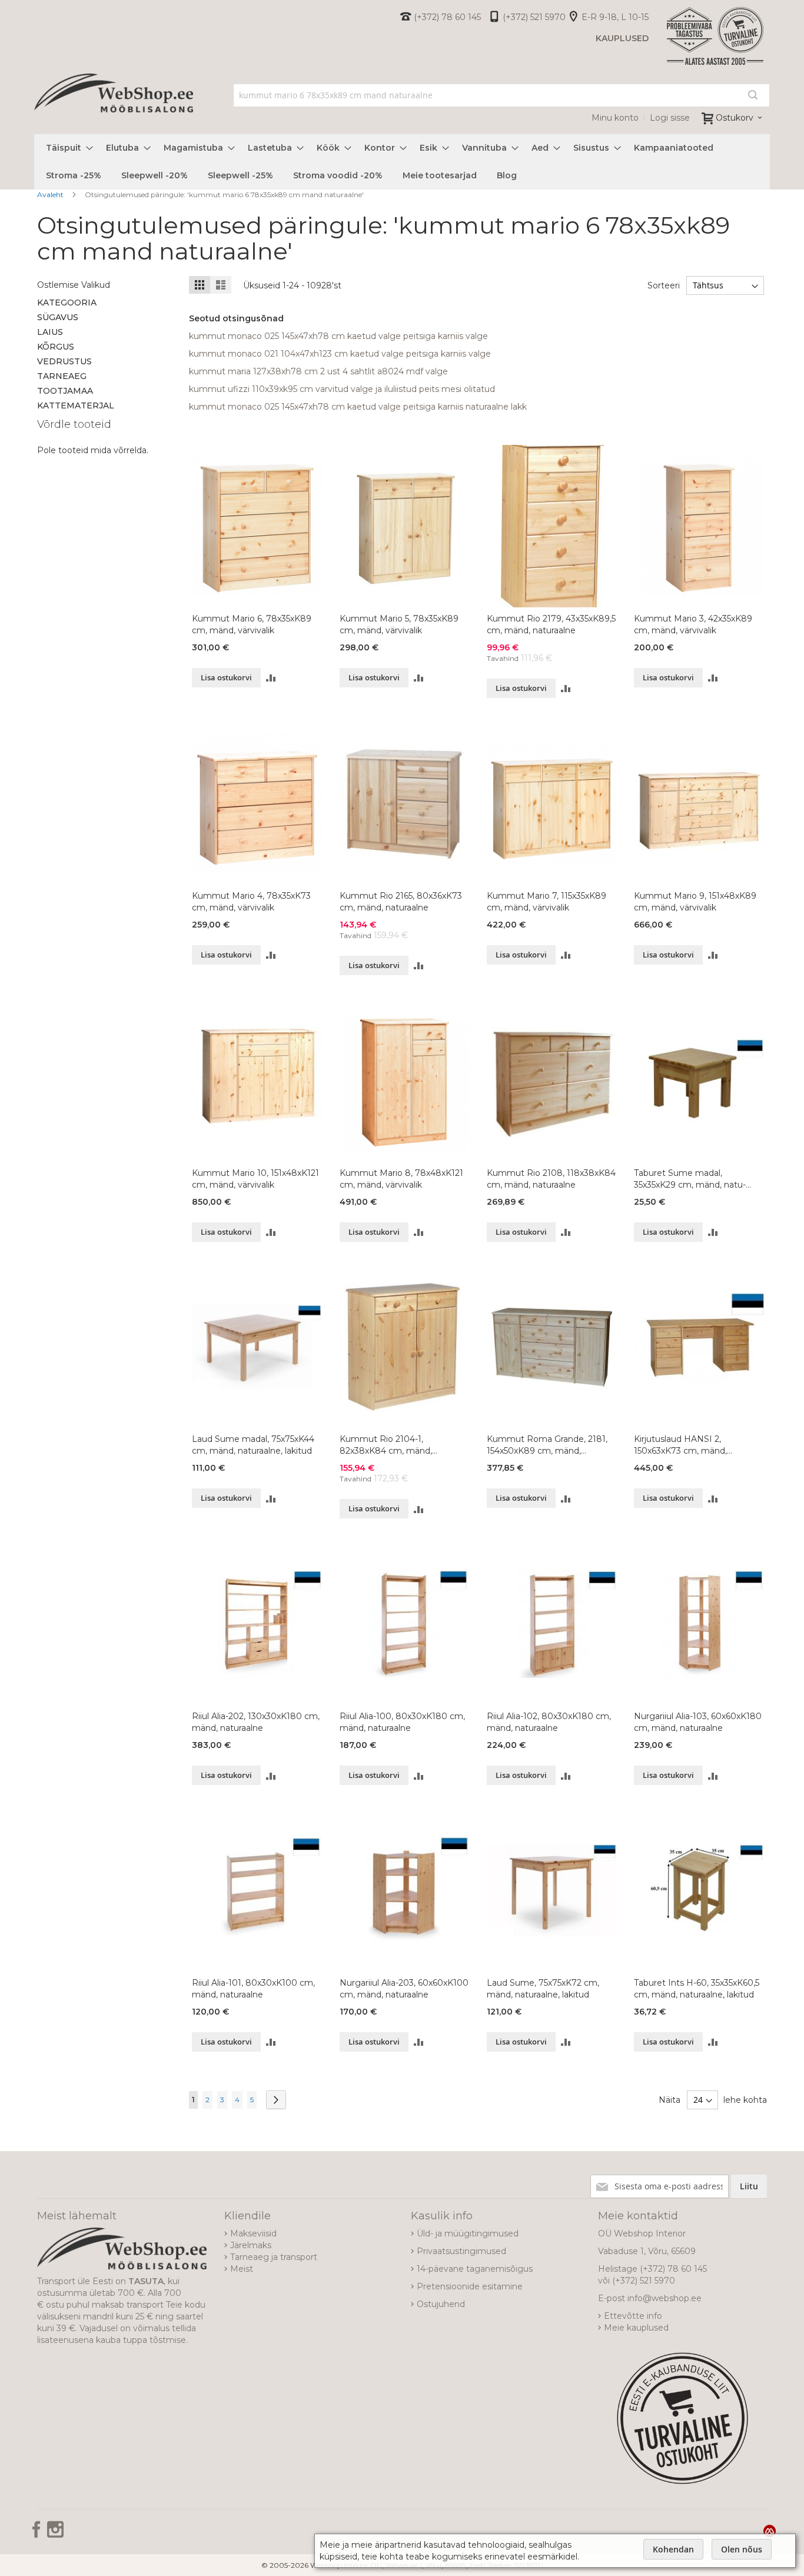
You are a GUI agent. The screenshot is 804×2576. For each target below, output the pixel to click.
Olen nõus (742, 2549)
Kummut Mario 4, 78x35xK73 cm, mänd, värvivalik (251, 902)
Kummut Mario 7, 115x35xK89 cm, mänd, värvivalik (546, 902)
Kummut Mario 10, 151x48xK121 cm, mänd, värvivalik (255, 1179)
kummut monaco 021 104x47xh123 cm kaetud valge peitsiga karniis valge (340, 354)
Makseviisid (253, 2233)
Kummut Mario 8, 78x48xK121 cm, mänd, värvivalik (401, 1179)
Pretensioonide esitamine (470, 2286)
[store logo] (114, 106)
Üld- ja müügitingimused (468, 2233)
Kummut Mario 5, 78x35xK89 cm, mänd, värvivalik (399, 624)
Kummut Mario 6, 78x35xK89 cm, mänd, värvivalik (252, 624)
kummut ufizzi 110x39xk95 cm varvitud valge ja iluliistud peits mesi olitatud (342, 389)
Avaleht (51, 195)
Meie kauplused (636, 2328)
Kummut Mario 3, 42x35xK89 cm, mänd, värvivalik (693, 624)
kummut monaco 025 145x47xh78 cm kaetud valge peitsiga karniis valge (338, 336)
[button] (271, 678)
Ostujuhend (441, 2304)
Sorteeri (664, 285)
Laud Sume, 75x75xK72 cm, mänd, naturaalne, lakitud (543, 1989)
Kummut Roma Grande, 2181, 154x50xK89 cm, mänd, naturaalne (547, 1445)
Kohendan (673, 2549)
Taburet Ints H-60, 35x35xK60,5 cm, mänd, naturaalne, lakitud (697, 1989)
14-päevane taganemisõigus (475, 2269)
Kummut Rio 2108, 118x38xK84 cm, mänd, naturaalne (551, 1179)
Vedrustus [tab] (64, 361)
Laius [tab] (50, 332)
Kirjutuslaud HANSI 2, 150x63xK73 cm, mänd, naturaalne (680, 1445)
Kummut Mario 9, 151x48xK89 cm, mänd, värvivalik (695, 902)
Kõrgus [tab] (56, 347)
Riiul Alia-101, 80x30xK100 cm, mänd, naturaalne (253, 1989)
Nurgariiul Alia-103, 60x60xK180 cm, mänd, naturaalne (698, 1722)
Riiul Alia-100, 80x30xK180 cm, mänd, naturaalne (402, 1722)
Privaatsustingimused (461, 2251)
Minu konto (615, 118)
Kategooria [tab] (67, 303)
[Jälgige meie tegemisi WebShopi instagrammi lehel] (55, 2534)
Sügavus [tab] (58, 317)
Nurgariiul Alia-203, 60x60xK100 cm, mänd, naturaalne (404, 1989)
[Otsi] (753, 95)
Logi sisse (670, 118)
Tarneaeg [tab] (62, 376)
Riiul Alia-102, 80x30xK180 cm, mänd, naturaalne (549, 1722)
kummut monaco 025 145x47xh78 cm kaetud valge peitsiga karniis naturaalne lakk (358, 407)
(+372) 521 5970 (534, 17)
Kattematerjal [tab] (76, 405)
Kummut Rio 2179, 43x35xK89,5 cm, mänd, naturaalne (551, 624)
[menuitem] (66, 148)
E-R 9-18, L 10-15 (615, 17)
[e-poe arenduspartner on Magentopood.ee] (770, 2531)
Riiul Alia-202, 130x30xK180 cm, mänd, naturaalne (256, 1722)
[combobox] (502, 95)
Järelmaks (251, 2245)
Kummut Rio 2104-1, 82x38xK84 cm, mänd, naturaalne (386, 1445)
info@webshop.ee (665, 2298)
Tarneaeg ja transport (274, 2257)
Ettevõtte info (633, 2316)
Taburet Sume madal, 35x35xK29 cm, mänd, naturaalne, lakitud (690, 1179)
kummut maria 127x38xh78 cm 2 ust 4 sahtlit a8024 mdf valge (318, 371)
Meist (242, 2269)
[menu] (402, 162)
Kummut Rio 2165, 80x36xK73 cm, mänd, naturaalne (401, 902)
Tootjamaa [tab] (65, 391)
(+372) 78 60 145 (447, 17)
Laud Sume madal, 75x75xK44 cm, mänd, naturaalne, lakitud (253, 1445)
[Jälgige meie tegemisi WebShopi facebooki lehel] (38, 2534)
